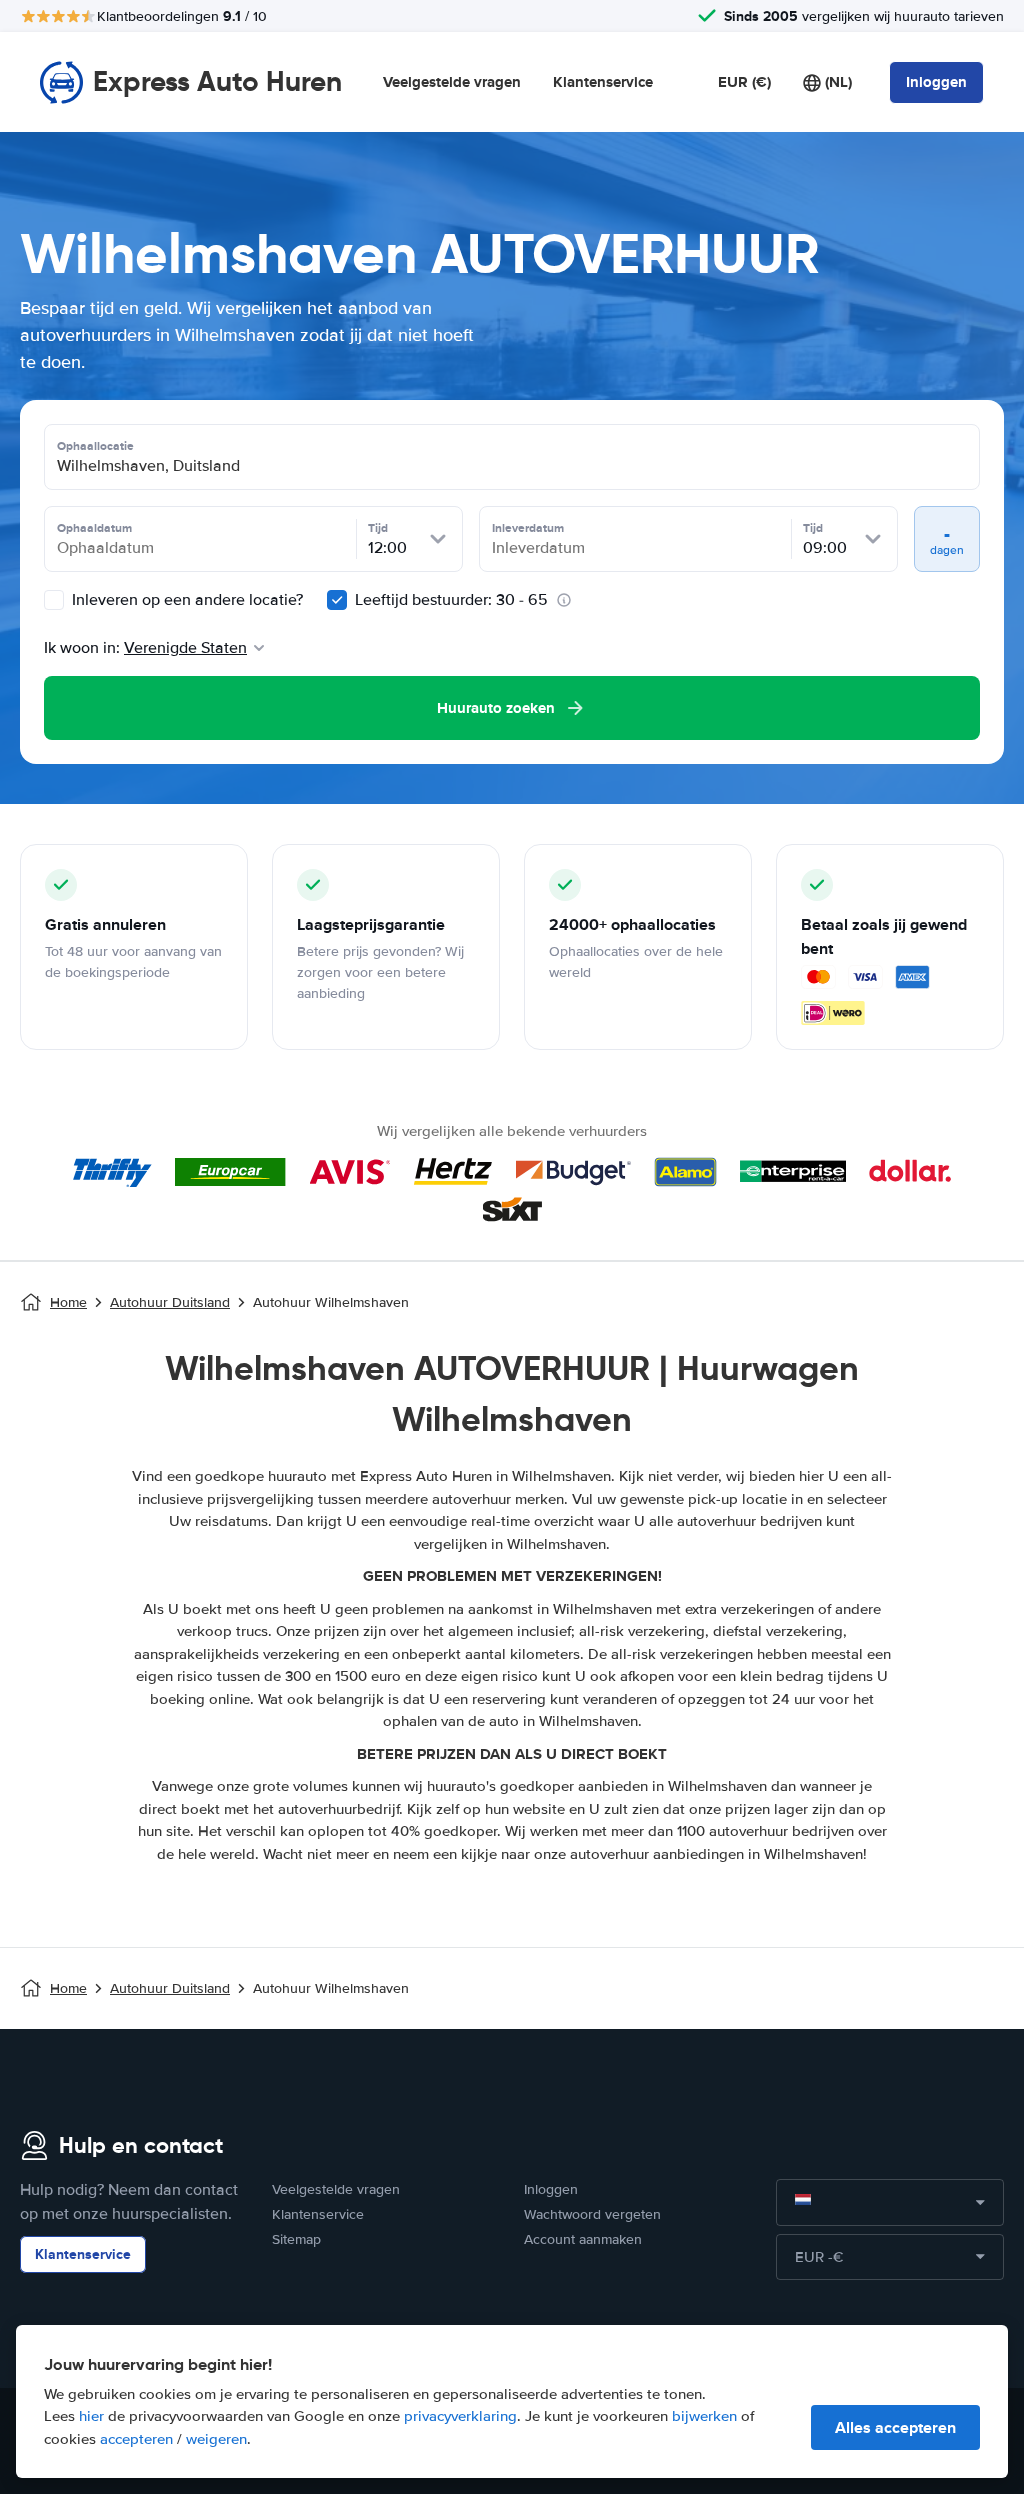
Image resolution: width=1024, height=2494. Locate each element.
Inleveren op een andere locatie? (185, 600)
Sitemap (296, 2239)
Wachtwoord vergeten (592, 2214)
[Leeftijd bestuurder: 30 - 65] (337, 600)
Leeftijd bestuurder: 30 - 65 (451, 600)
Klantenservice (603, 82)
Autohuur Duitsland (170, 1302)
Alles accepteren (895, 2427)
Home (68, 1302)
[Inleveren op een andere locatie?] (54, 600)
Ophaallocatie (95, 446)
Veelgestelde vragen (452, 82)
